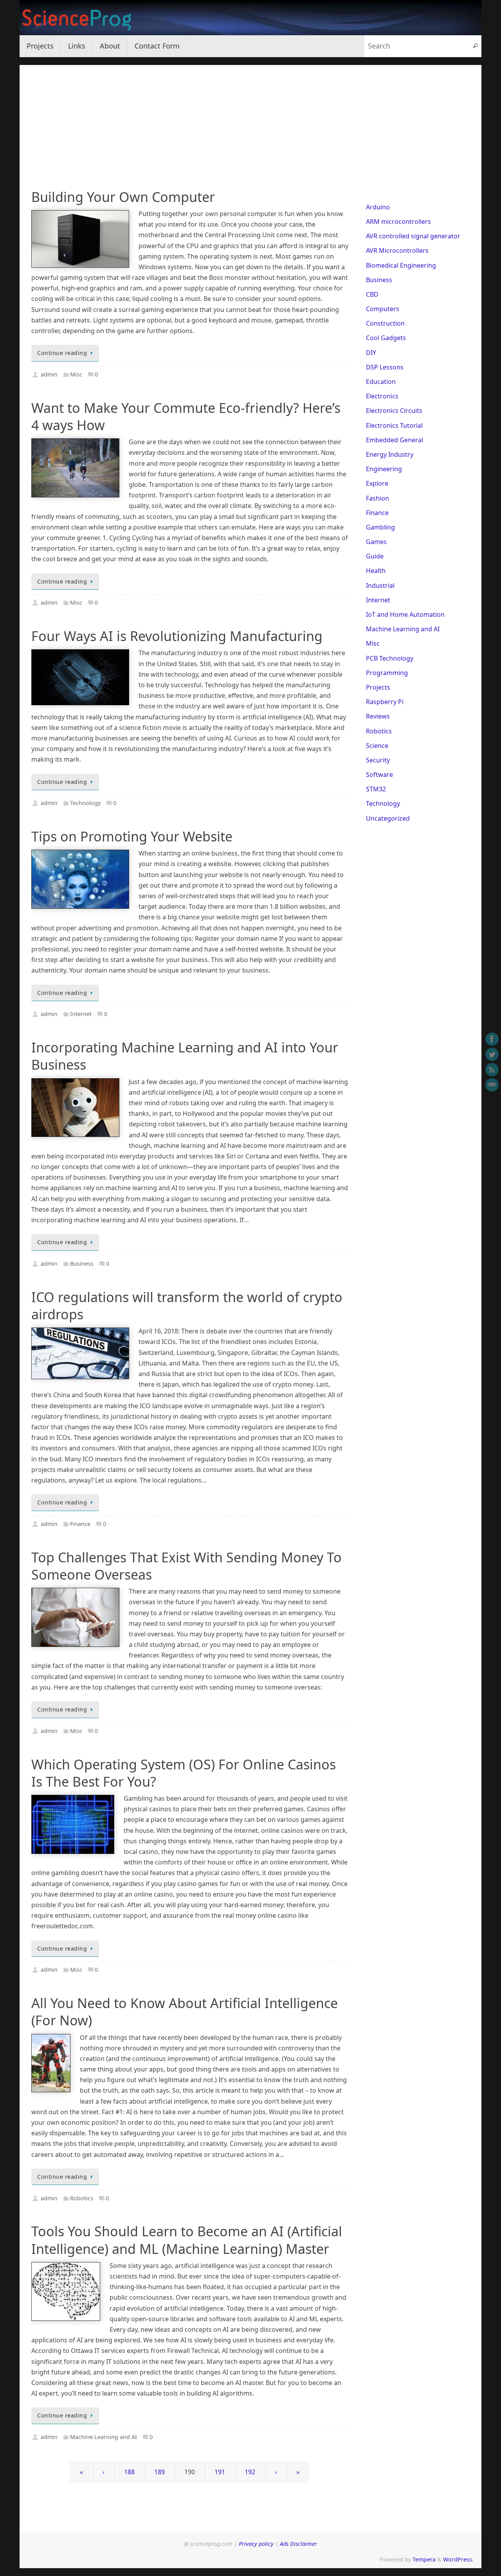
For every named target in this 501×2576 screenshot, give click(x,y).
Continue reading (62, 353)
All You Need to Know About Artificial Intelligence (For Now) (185, 2012)
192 (250, 2472)
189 (159, 2472)
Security (378, 760)
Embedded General (395, 440)
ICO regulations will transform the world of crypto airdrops (187, 1306)
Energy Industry (390, 454)
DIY (371, 353)
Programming (387, 673)
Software (379, 775)
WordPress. (458, 2559)
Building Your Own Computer (123, 197)
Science (377, 746)
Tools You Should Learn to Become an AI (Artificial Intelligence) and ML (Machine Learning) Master (187, 2240)
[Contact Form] (492, 1085)
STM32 (376, 789)
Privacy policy (256, 2544)
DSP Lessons (385, 367)
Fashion (378, 498)
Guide (375, 556)
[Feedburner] (492, 1070)
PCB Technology (390, 658)
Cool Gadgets (386, 338)
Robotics (82, 2198)
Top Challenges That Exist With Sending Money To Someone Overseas (187, 1566)
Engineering (384, 469)
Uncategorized (388, 818)
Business (82, 1264)
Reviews (378, 716)
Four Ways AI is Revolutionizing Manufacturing (177, 636)
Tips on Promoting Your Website (132, 836)
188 (129, 2472)
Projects (378, 687)
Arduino (378, 207)
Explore (377, 483)
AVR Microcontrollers (397, 250)
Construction (385, 323)
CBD (372, 294)
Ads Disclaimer (298, 2544)
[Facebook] (492, 1039)
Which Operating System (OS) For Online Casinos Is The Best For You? (184, 1773)
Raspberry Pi (385, 702)
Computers (383, 309)
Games (376, 542)
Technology (85, 803)
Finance (80, 1524)
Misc (76, 374)
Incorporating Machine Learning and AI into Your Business (185, 1056)
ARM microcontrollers (398, 222)
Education (381, 382)
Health (376, 571)
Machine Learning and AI (104, 2437)
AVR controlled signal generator (413, 236)
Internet (81, 1014)
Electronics (382, 396)
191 (220, 2472)
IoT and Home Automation (405, 614)
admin (49, 374)
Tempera (424, 2559)
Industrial (380, 585)
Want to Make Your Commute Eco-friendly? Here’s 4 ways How (186, 416)
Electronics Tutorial (394, 425)
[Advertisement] (250, 120)
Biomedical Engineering (401, 265)
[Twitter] (492, 1054)
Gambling (380, 527)
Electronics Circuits (394, 411)
